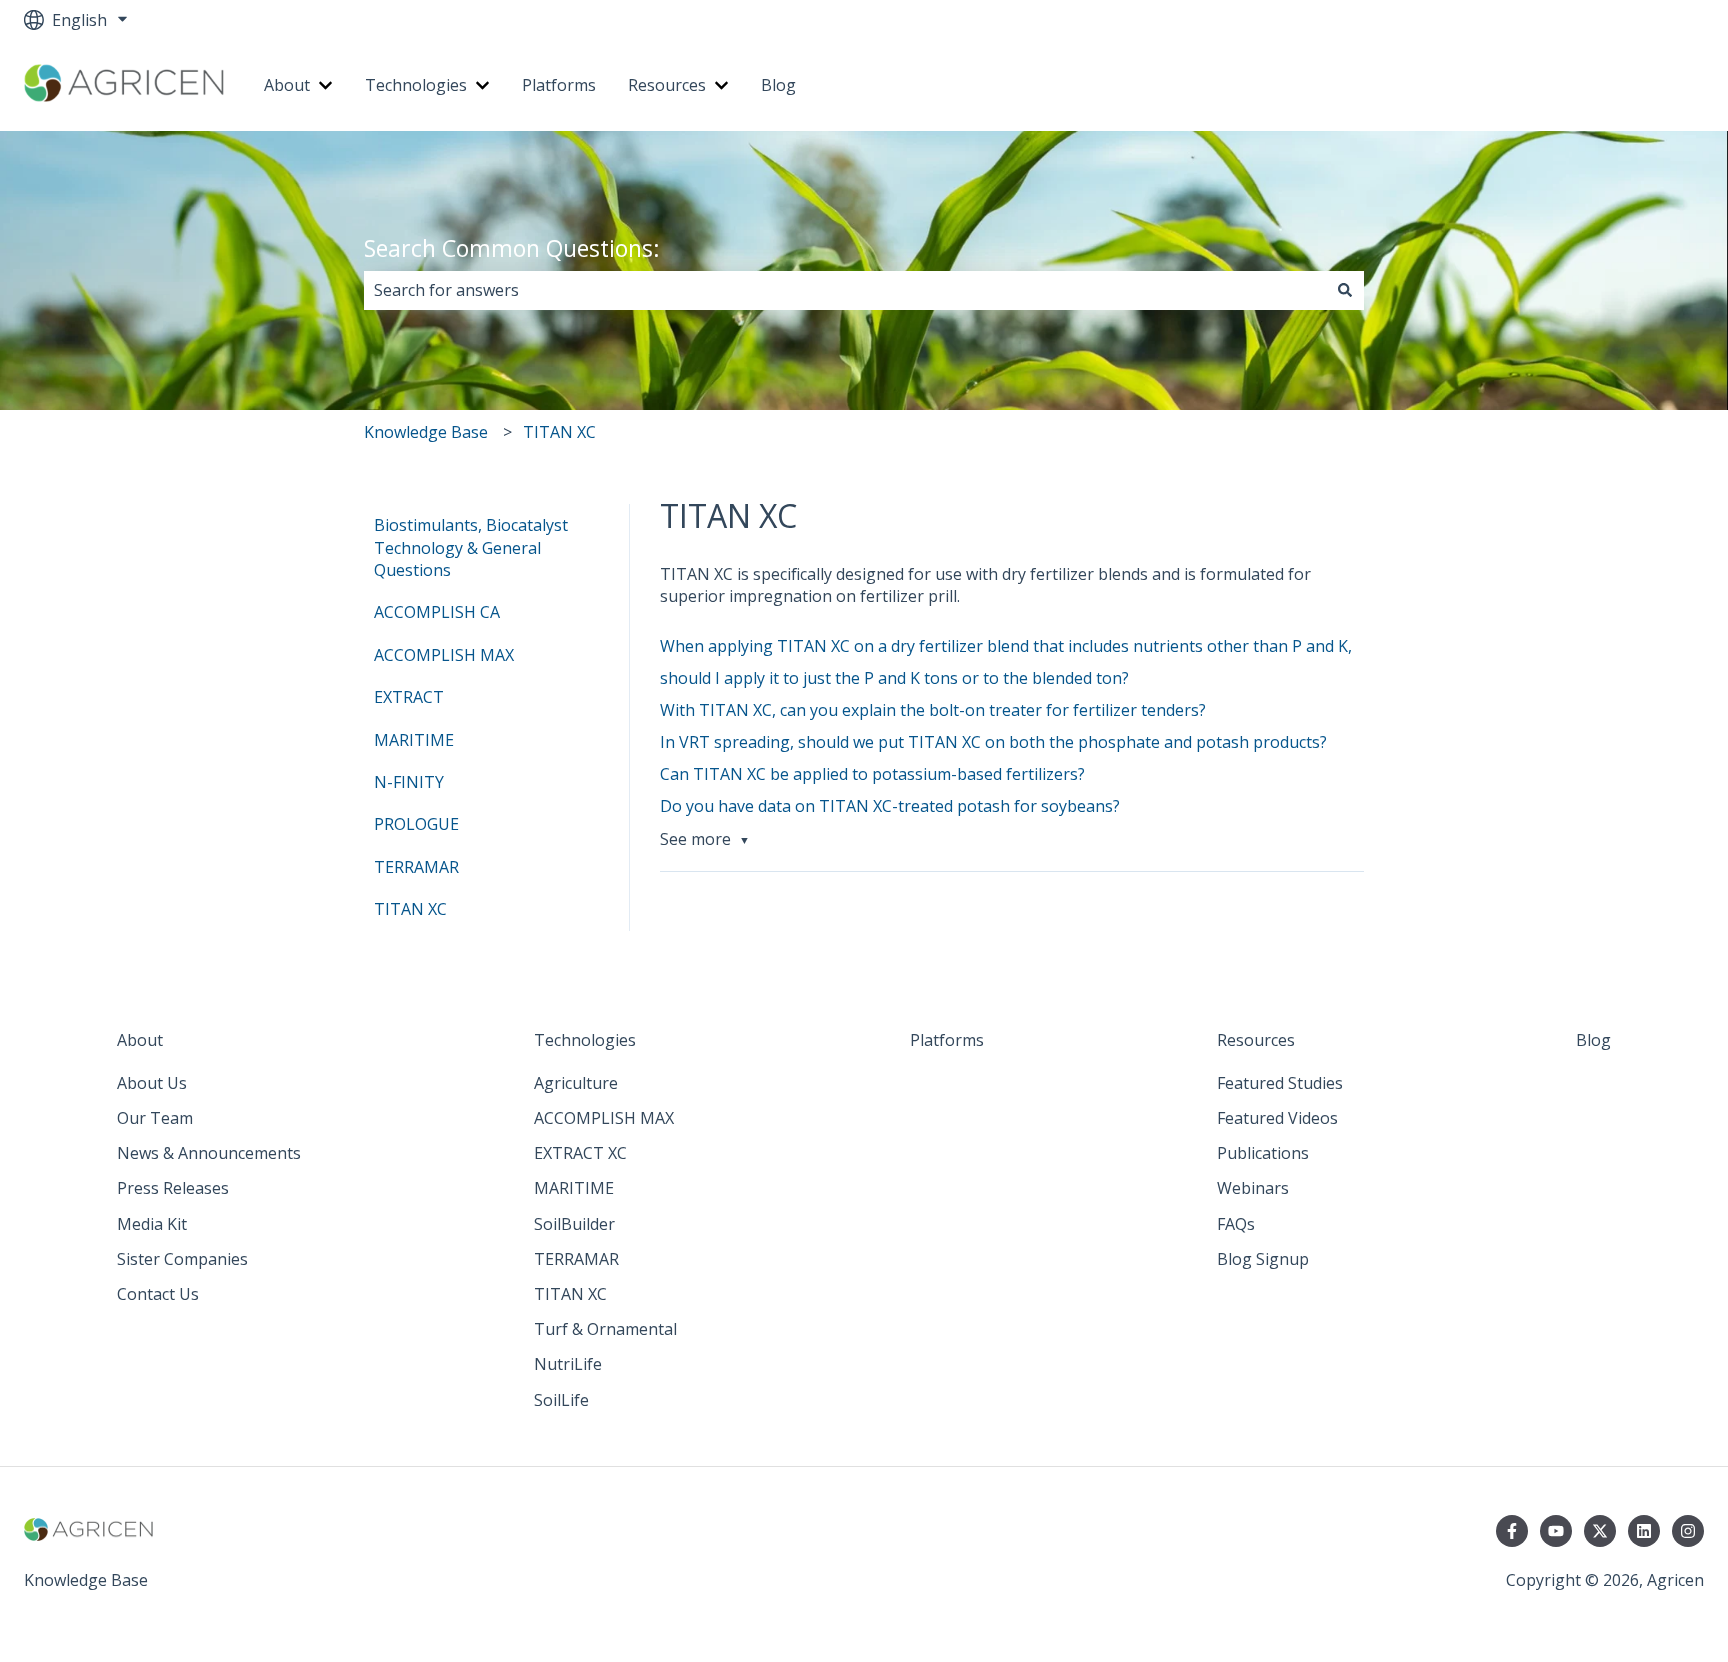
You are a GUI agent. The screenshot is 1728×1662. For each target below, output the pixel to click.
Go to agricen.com (1616, 86)
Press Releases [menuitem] (173, 1188)
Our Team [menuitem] (155, 1118)
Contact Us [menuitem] (158, 1294)
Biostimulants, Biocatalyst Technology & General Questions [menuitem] (471, 547)
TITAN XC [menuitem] (410, 909)
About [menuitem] (140, 1040)
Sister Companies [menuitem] (182, 1259)
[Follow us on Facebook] (1512, 1531)
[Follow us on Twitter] (1600, 1531)
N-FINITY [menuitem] (409, 782)
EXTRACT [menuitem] (409, 697)
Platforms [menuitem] (947, 1040)
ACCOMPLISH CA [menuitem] (437, 612)
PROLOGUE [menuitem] (416, 824)
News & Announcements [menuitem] (209, 1153)
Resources (667, 85)
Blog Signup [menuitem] (1263, 1259)
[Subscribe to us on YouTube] (1556, 1531)
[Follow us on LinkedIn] (1644, 1531)
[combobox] (845, 290)
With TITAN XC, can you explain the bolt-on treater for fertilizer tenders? (933, 710)
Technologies (416, 85)
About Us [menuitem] (152, 1083)
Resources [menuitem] (1256, 1040)
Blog (778, 85)
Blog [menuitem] (1593, 1040)
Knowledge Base (426, 432)
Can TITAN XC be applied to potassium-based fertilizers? (872, 774)
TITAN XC (559, 432)
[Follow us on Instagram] (1688, 1531)
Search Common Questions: (512, 248)
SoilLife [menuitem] (561, 1400)
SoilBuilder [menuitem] (574, 1224)
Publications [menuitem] (1263, 1153)
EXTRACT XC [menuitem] (580, 1153)
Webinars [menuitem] (1253, 1188)
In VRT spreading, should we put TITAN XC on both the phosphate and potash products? (993, 742)
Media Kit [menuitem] (152, 1224)
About (287, 85)
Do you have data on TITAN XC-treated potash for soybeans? (890, 806)
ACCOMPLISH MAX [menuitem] (444, 655)
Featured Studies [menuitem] (1280, 1083)
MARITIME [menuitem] (414, 740)
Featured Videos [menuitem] (1277, 1118)
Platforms (559, 85)
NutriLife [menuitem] (568, 1364)
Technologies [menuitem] (585, 1040)
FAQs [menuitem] (1236, 1224)
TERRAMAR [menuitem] (416, 867)
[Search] (1345, 290)
